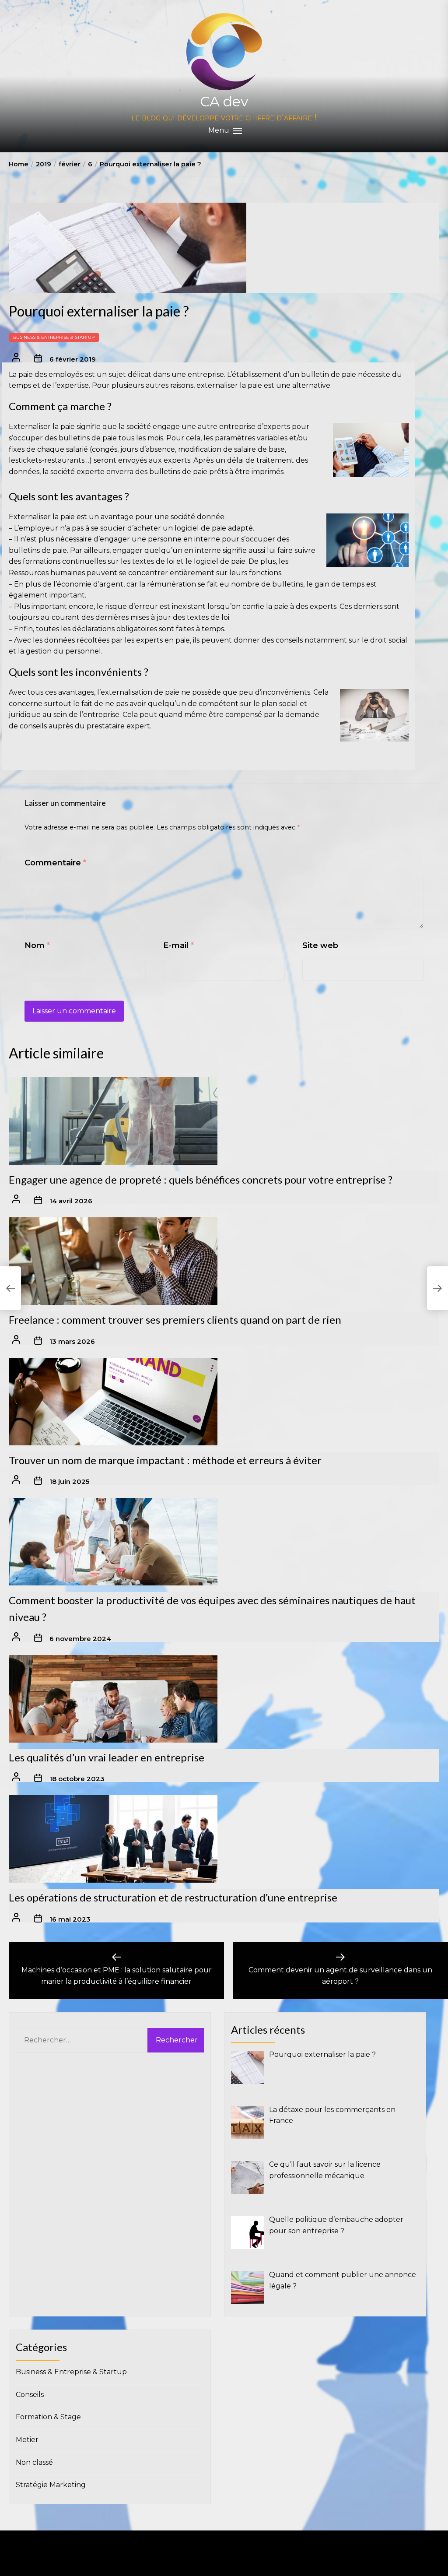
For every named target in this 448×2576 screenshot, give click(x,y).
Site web (320, 945)
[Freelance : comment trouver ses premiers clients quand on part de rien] (113, 1261)
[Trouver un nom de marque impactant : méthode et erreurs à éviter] (113, 1402)
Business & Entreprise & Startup (54, 337)
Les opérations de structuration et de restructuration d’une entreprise (173, 1897)
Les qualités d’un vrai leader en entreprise (107, 1757)
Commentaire (55, 863)
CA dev (224, 101)
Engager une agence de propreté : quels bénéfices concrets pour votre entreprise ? (201, 1179)
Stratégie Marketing (51, 2485)
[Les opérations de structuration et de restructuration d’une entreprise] (113, 1839)
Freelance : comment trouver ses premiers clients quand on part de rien (175, 1320)
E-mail (178, 945)
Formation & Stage (48, 2417)
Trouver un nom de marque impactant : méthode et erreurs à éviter (165, 1460)
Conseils (30, 2395)
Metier (27, 2440)
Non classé (34, 2462)
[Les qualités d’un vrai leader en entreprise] (113, 1699)
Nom (37, 945)
